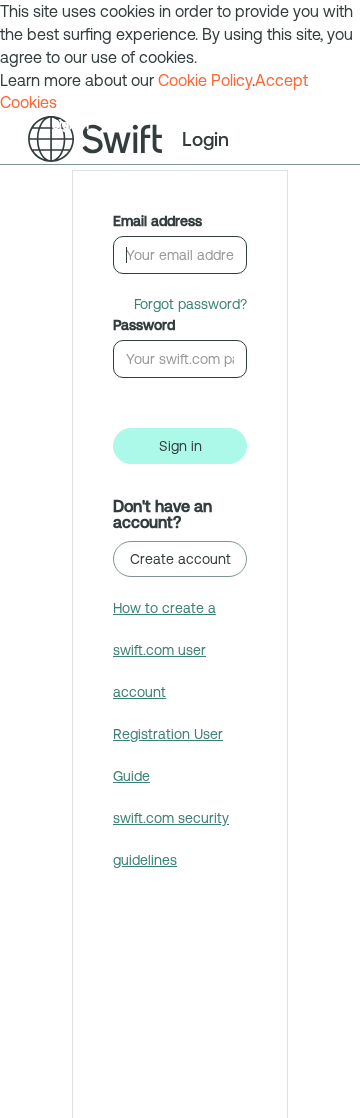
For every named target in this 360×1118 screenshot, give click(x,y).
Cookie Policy (205, 80)
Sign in (180, 446)
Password (144, 325)
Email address (157, 221)
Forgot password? (190, 304)
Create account (180, 559)
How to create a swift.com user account (164, 650)
